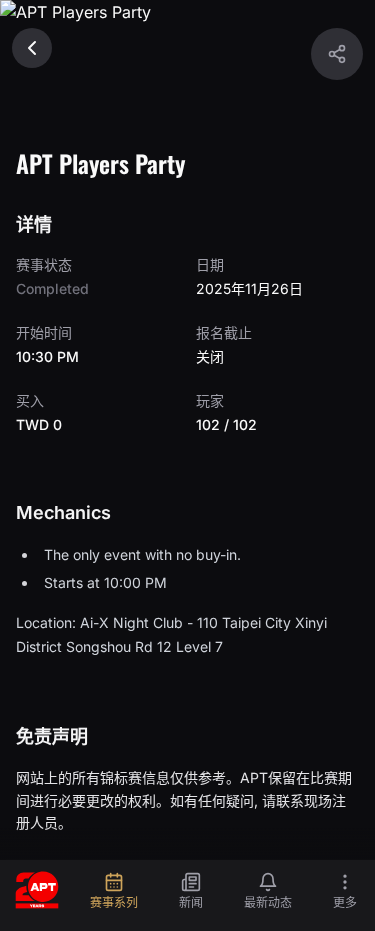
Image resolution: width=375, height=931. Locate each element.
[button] (337, 54)
